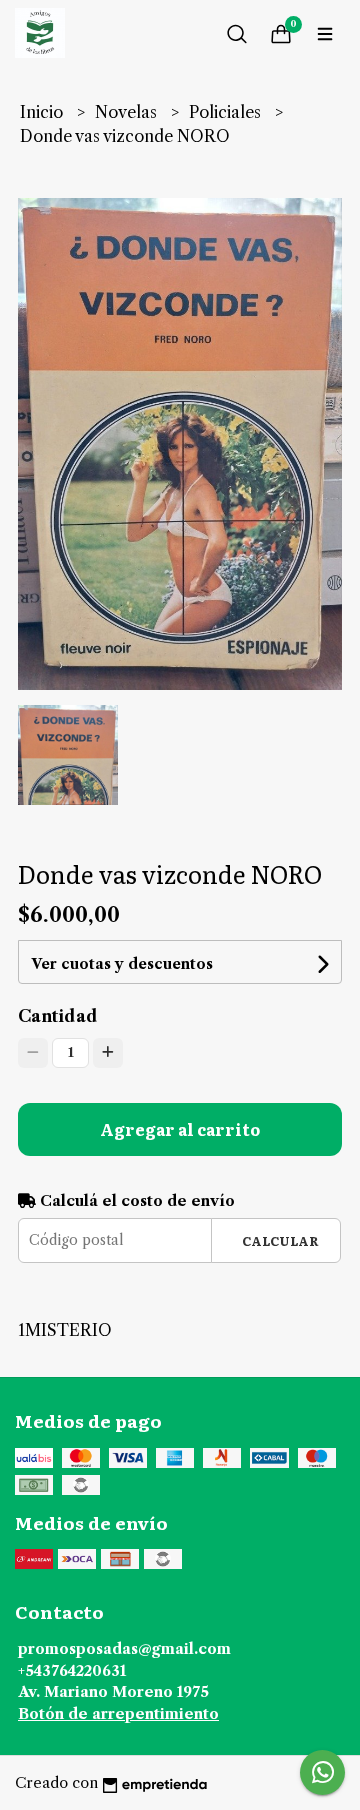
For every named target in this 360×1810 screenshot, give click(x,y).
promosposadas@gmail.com (124, 1649)
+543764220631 (72, 1671)
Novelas (128, 112)
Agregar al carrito (180, 1129)
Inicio (43, 112)
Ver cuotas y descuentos (122, 964)
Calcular (280, 1240)
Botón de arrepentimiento (118, 1714)
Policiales (227, 112)
